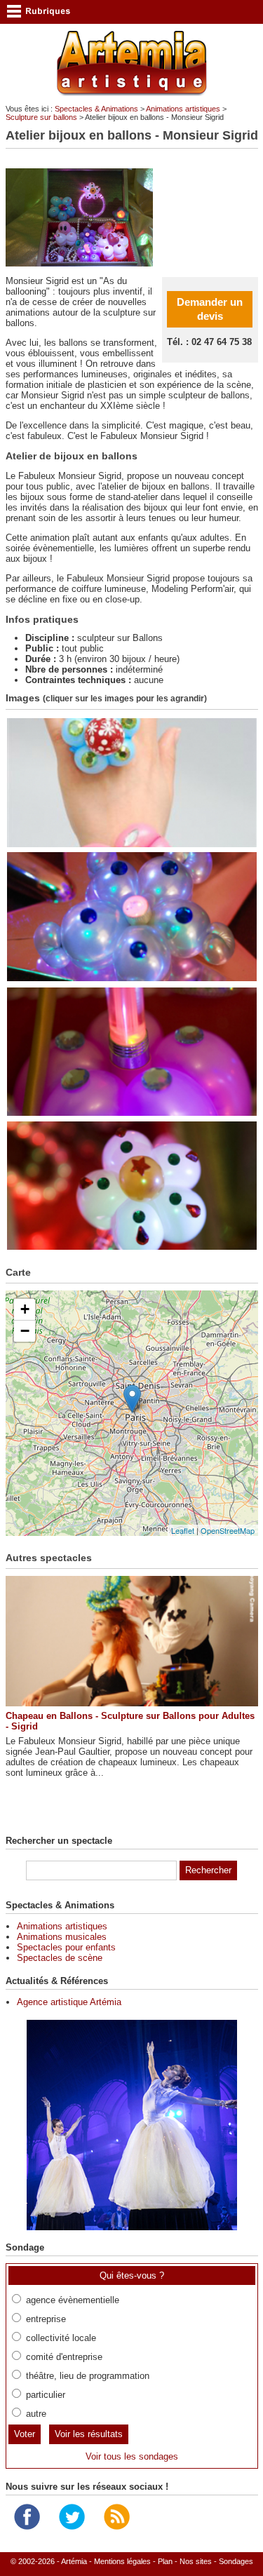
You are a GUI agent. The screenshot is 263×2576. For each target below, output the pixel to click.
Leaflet (183, 1530)
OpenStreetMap (228, 1530)
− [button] (25, 1331)
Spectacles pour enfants (66, 1947)
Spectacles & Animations (96, 109)
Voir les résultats (89, 2434)
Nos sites (196, 2561)
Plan (165, 2561)
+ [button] (25, 1309)
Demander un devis (210, 309)
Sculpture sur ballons (41, 117)
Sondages (236, 2561)
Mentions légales (122, 2561)
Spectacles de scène (60, 1958)
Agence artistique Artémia (69, 2002)
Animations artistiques (183, 109)
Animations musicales (62, 1937)
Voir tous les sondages (132, 2456)
